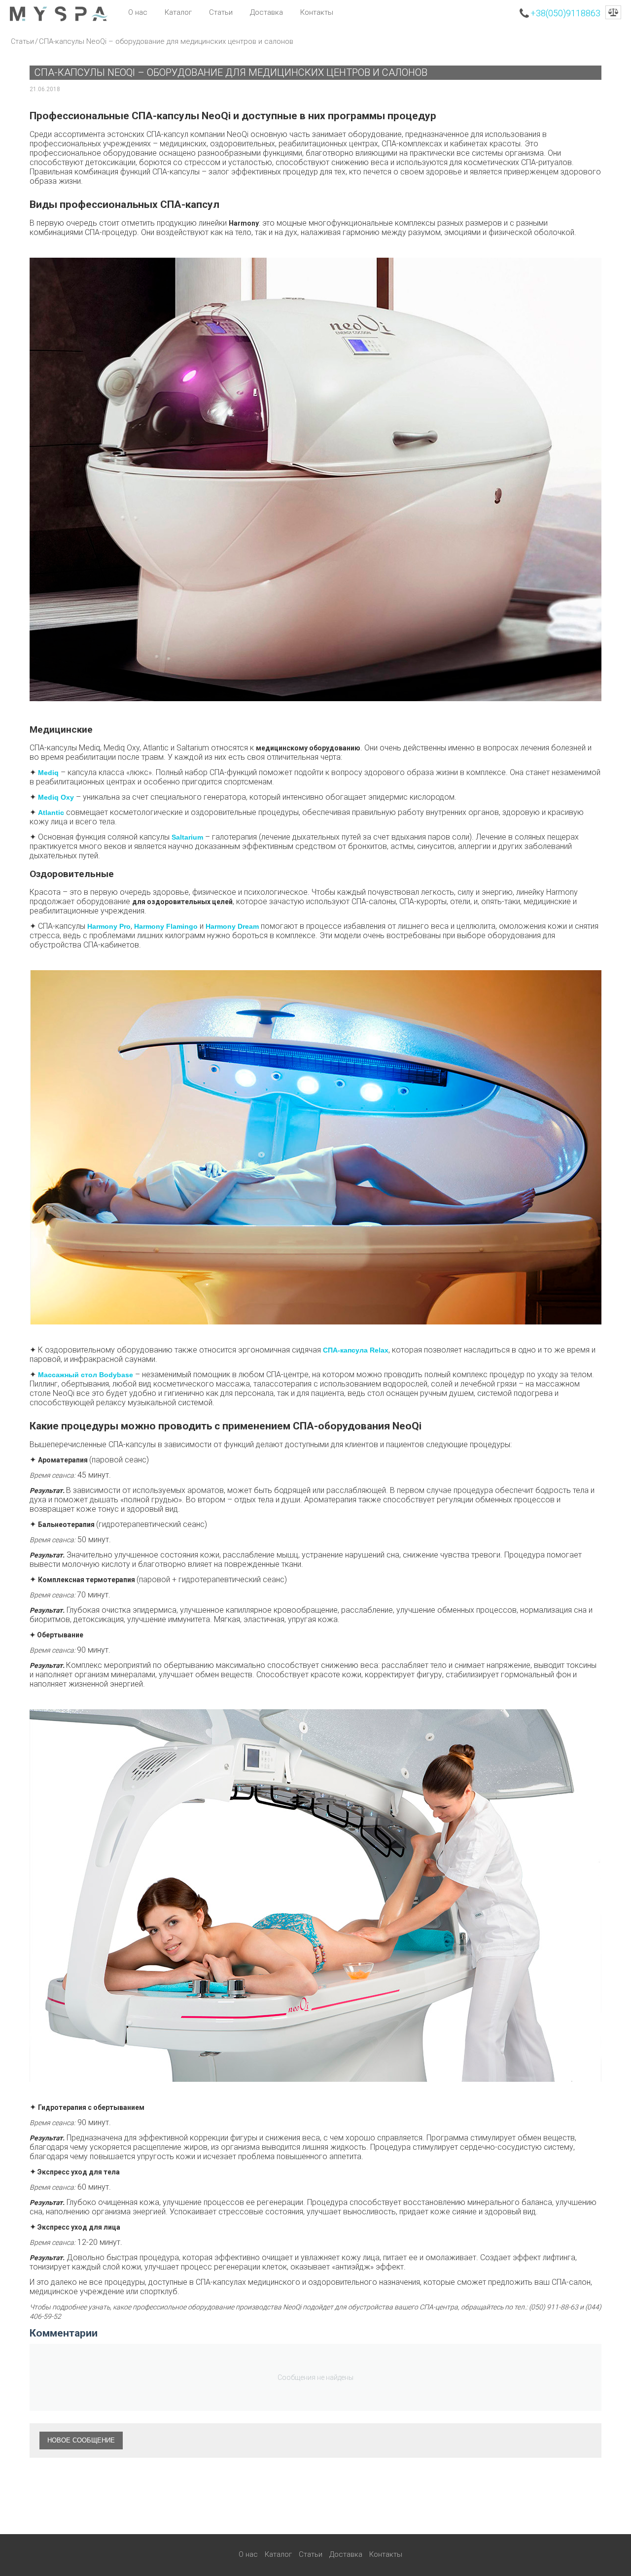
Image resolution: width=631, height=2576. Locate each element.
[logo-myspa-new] (59, 13)
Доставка (266, 12)
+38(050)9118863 (565, 13)
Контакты (317, 12)
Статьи (221, 12)
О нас (138, 12)
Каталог (178, 12)
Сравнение (613, 12)
